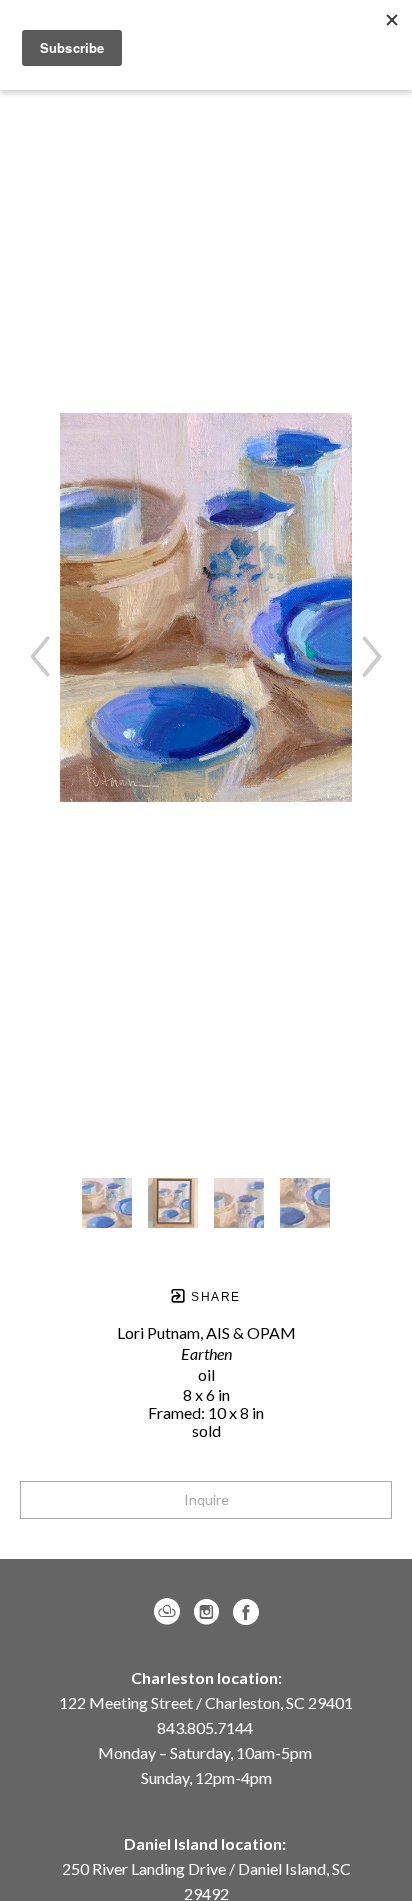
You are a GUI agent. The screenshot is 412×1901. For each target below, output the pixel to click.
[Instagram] (210, 1612)
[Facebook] (246, 1612)
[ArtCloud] (170, 1612)
